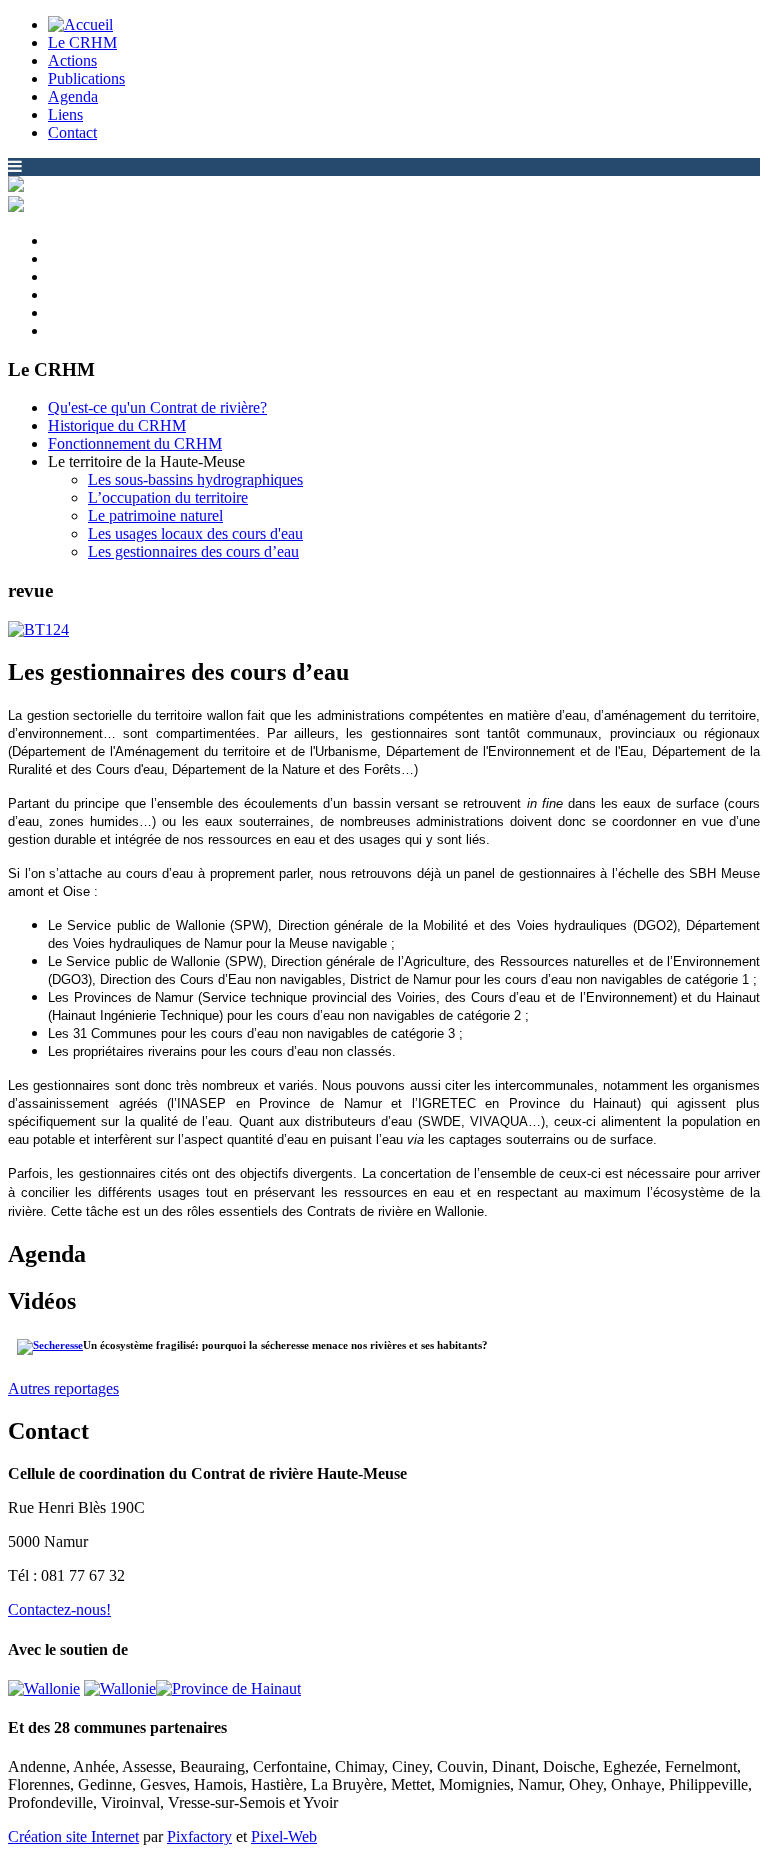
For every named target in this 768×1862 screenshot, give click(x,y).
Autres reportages (63, 1388)
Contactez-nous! (59, 1609)
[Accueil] (80, 24)
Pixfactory (199, 1836)
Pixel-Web (284, 1836)
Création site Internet (73, 1836)
